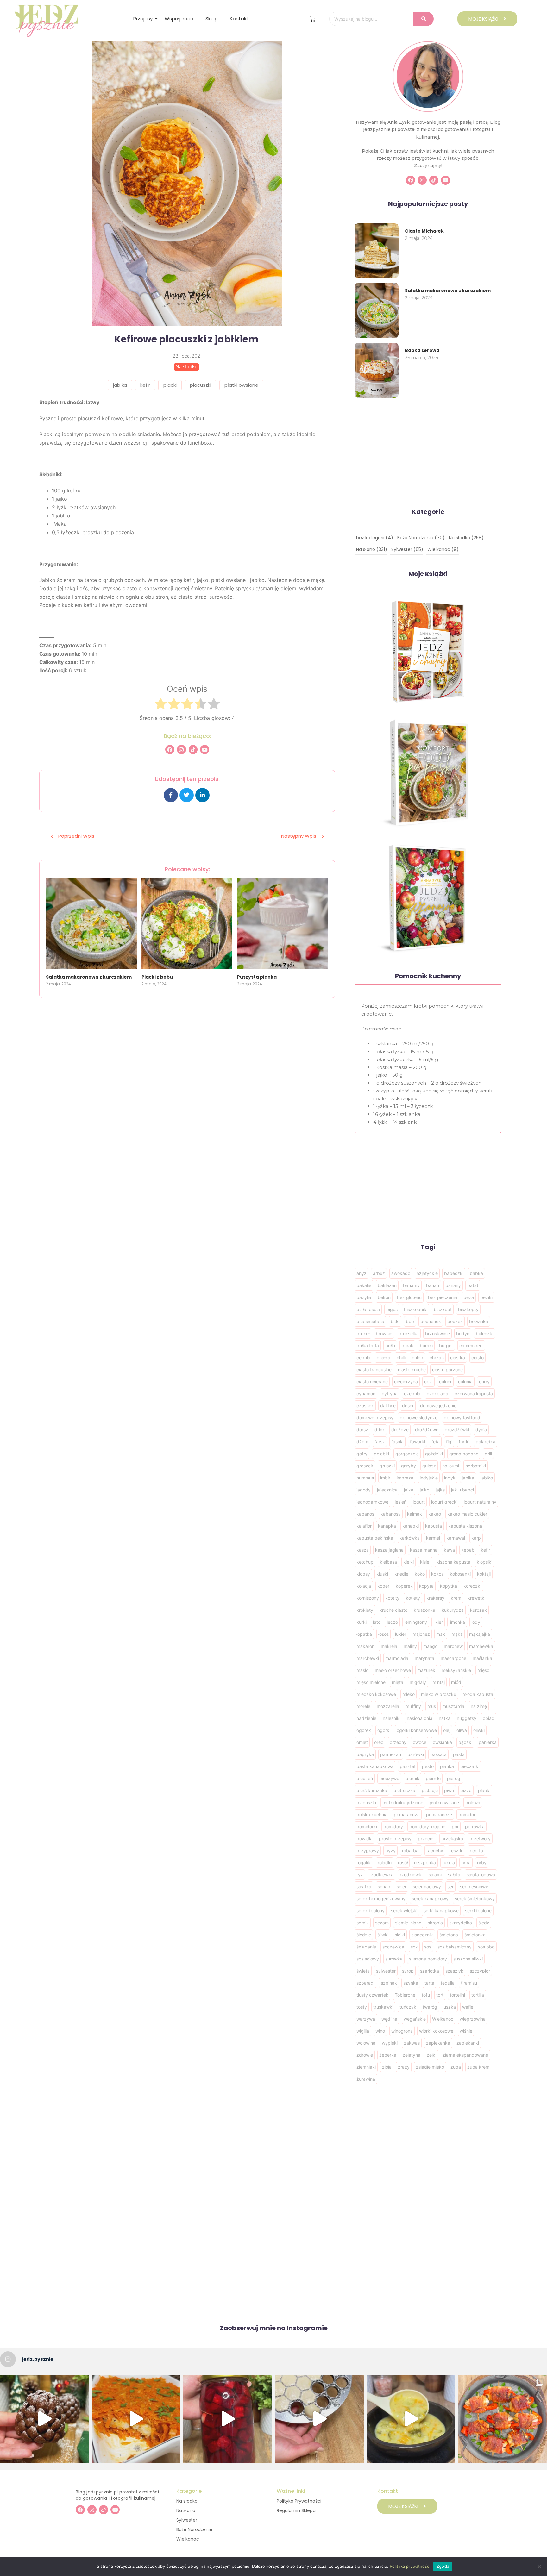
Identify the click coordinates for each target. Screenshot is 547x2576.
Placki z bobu (157, 977)
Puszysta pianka (257, 977)
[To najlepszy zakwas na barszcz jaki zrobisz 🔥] (228, 2419)
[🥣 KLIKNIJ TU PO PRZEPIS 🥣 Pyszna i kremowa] (411, 2419)
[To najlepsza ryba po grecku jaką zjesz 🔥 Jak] (136, 2419)
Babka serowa (422, 350)
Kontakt (239, 19)
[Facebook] (170, 750)
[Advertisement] (187, 1042)
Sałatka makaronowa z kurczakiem (89, 977)
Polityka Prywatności (299, 2501)
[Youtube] (205, 750)
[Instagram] (182, 750)
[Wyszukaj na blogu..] (424, 19)
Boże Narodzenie (194, 2529)
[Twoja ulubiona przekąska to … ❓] (503, 2419)
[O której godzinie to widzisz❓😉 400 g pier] (44, 2419)
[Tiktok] (193, 750)
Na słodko (187, 2501)
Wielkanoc (188, 2539)
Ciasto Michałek (424, 231)
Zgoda (443, 2566)
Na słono (186, 2510)
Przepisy (143, 19)
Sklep (212, 19)
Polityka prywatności (410, 2566)
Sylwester (187, 2520)
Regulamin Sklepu (296, 2510)
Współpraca (179, 19)
